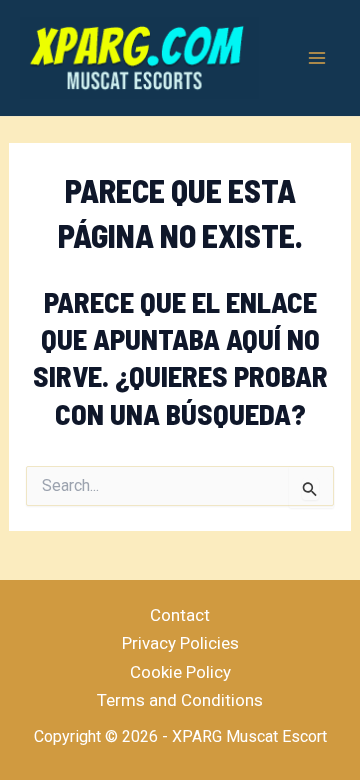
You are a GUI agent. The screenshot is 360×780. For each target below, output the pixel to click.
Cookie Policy (180, 672)
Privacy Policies (180, 643)
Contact (180, 615)
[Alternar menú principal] (318, 58)
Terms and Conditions (180, 700)
